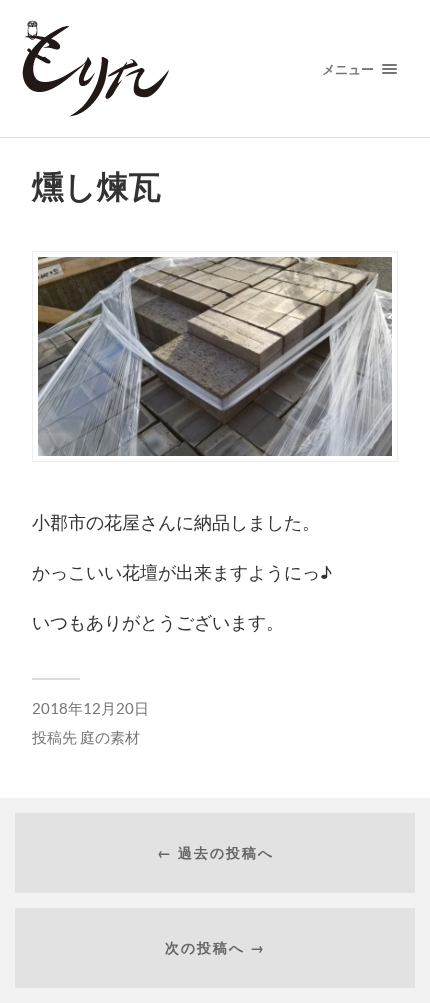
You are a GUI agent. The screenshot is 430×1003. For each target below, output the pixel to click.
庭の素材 (110, 737)
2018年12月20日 (90, 708)
